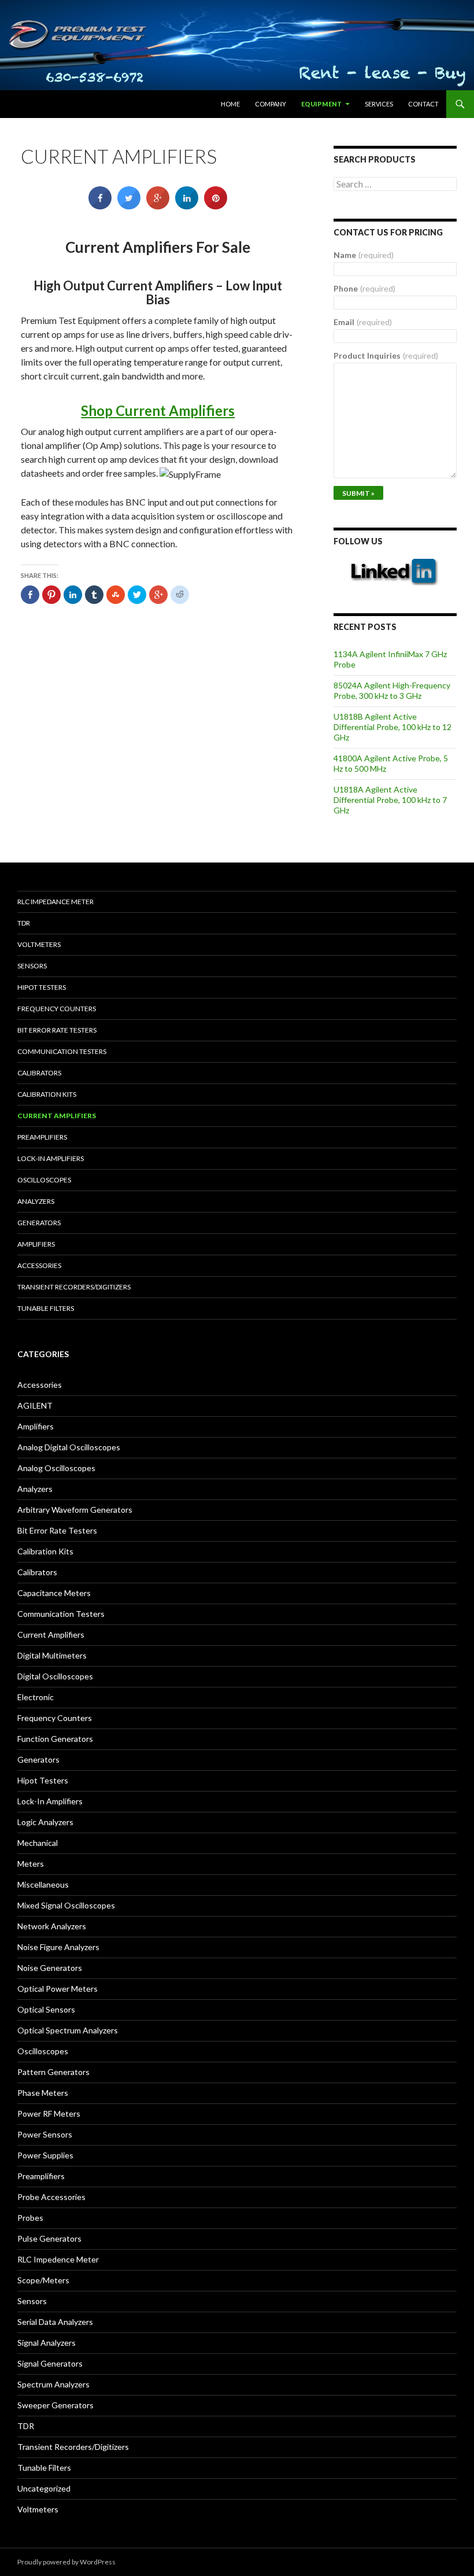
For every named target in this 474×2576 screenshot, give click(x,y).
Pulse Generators (49, 2238)
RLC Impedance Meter (55, 902)
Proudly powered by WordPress (66, 2562)
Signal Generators (50, 2363)
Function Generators (55, 1739)
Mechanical (38, 1843)
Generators (39, 1223)
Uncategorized (44, 2488)
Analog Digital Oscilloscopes (69, 1447)
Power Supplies (45, 2155)
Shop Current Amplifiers (158, 410)
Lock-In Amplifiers (50, 1801)
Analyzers (36, 1201)
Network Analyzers (52, 1926)
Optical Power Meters (58, 1989)
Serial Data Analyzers (55, 2322)
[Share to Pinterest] (216, 206)
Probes (30, 2218)
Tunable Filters (46, 1308)
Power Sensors (45, 2134)
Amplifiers (36, 1244)
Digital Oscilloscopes (55, 1676)
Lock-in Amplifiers (51, 1158)
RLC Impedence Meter (58, 2259)
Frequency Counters (57, 1009)
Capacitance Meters (54, 1593)
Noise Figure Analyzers (58, 1947)
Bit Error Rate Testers (57, 1030)
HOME (230, 104)
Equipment (321, 104)
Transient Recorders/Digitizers (74, 1287)
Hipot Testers (42, 987)
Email (363, 322)
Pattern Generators (53, 2072)
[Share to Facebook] (100, 206)
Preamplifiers (42, 1137)
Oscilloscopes (44, 1180)
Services (379, 104)
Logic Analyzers (45, 1822)
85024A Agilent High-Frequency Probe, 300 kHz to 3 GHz (392, 690)
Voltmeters (39, 944)
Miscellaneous (43, 1884)
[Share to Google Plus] (158, 206)
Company (271, 104)
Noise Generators (50, 1968)
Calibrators (39, 1073)
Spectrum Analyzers (53, 2384)
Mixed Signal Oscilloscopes (66, 1905)
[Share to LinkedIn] (187, 206)
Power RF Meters (49, 2114)
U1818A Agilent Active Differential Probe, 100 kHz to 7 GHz (390, 800)
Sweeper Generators (55, 2405)
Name (364, 255)
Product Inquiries (386, 355)
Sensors (32, 966)
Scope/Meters (43, 2280)
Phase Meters (43, 2093)
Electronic (36, 1697)
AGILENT (35, 1405)
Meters (31, 1864)
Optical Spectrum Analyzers (68, 2030)
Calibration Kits (47, 1094)
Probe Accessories (51, 2197)
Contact (423, 104)
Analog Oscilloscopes (56, 1468)
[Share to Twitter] (129, 206)
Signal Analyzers (47, 2343)
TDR (24, 923)
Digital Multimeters (52, 1655)
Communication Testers (62, 1051)
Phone (364, 288)
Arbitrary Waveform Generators (75, 1510)
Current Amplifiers (57, 1116)
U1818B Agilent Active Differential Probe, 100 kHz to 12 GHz (392, 727)
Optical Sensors (46, 2009)
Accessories (39, 1265)
